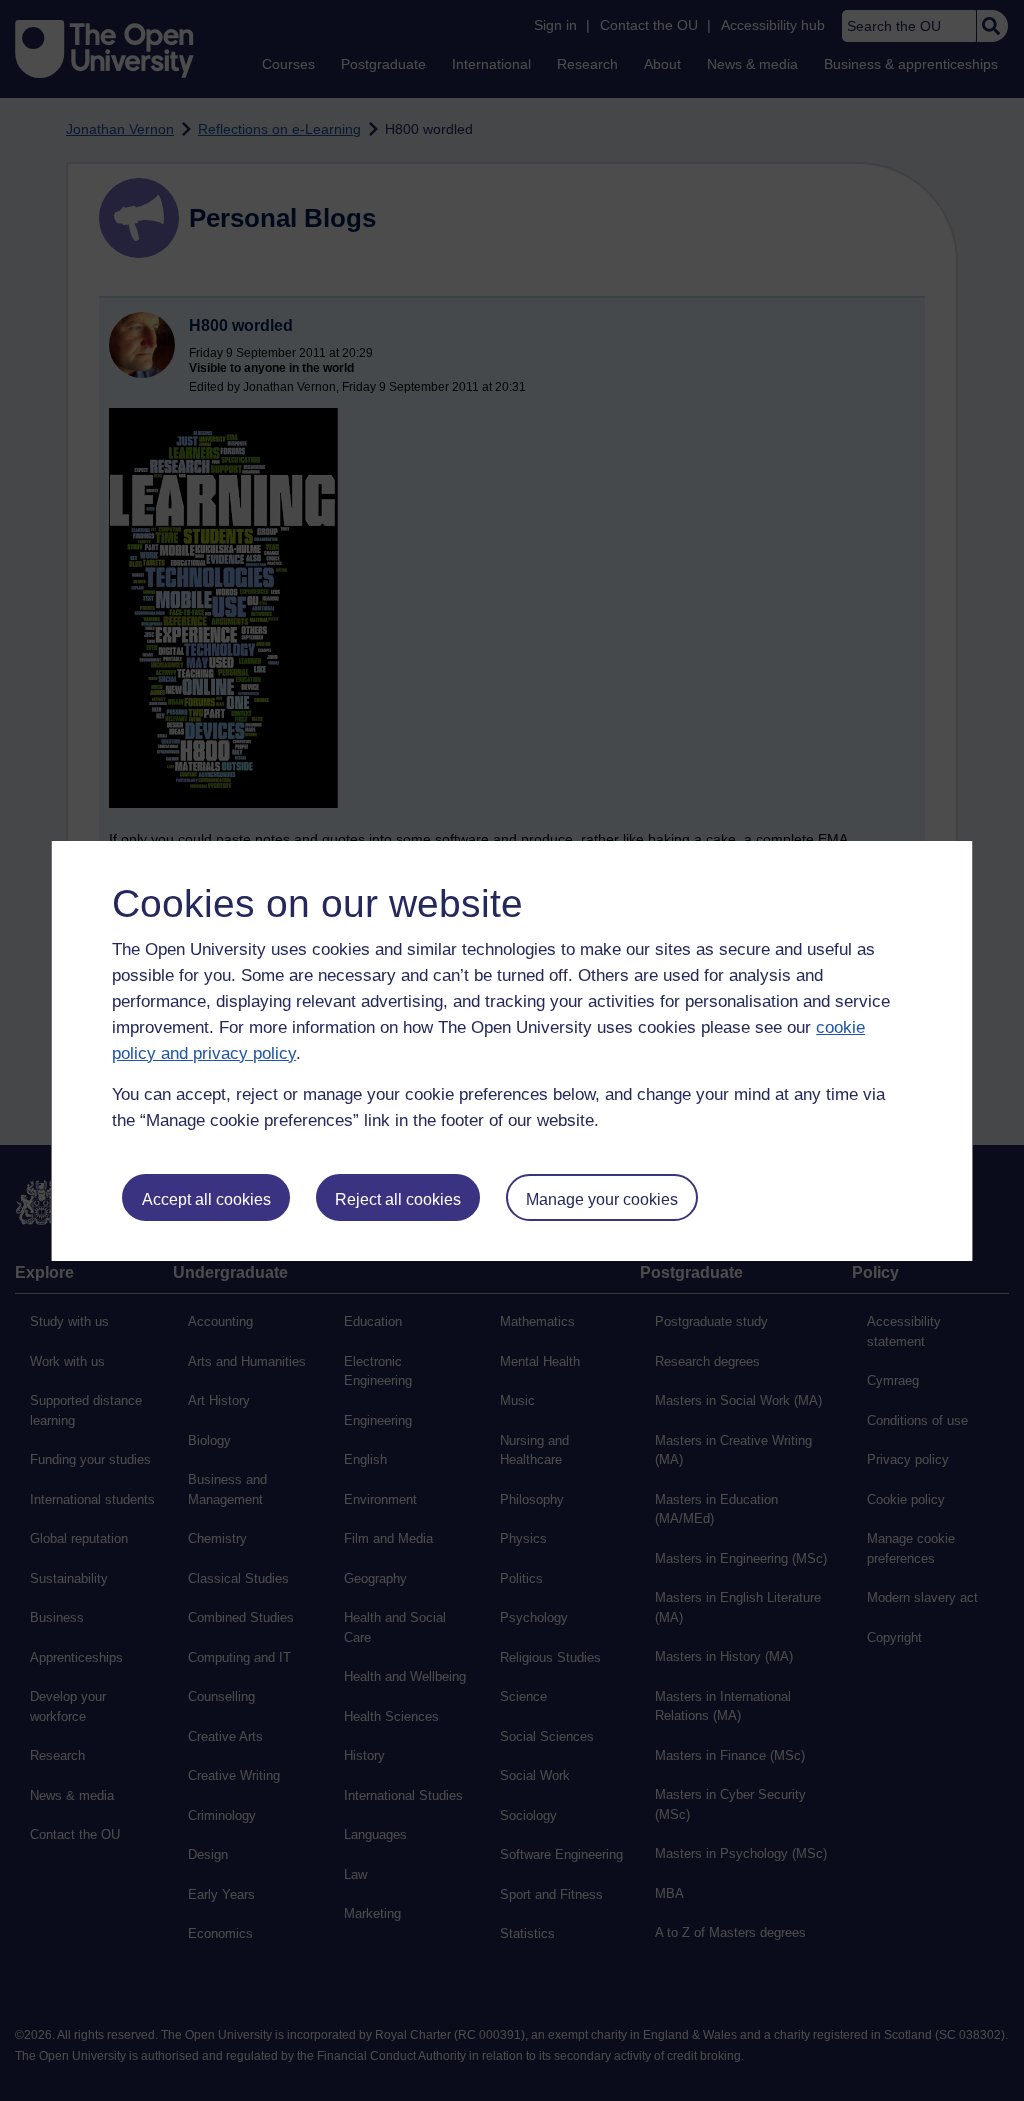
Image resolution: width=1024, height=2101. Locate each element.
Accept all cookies (206, 1199)
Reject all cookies (398, 1199)
